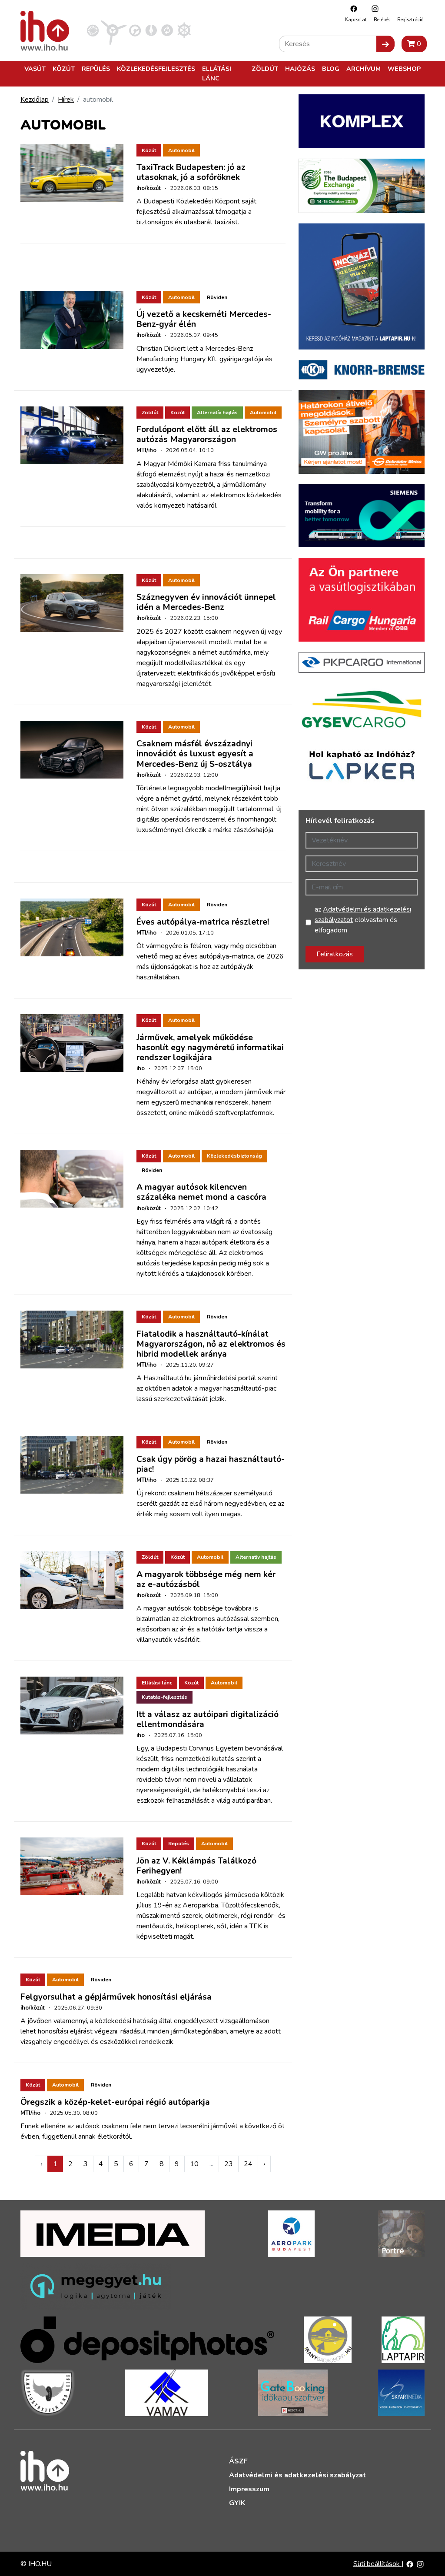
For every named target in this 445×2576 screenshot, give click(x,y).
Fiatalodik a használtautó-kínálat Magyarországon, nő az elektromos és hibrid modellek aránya (211, 1344)
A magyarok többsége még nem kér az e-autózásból (206, 1579)
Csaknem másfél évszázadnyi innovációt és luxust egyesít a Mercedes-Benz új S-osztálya (195, 754)
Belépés (382, 20)
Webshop (404, 69)
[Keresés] (385, 44)
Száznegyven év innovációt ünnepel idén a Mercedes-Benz (206, 602)
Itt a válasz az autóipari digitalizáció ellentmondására (208, 1719)
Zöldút (265, 69)
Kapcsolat (356, 20)
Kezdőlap (35, 100)
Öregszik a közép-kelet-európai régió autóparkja (115, 2102)
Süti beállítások (377, 2564)
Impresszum (249, 2489)
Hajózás (300, 69)
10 (194, 2164)
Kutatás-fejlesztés (164, 1697)
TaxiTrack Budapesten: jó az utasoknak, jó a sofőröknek (191, 172)
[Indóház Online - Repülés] (114, 30)
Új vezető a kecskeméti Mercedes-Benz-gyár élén (204, 319)
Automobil (181, 150)
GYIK (237, 2503)
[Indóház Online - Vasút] (93, 30)
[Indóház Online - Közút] (135, 30)
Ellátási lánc (217, 73)
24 (248, 2164)
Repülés (96, 69)
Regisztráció (410, 20)
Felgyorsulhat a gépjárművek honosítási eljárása (116, 1997)
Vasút (35, 69)
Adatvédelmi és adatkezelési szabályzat (297, 2475)
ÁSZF (238, 2461)
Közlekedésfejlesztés (156, 69)
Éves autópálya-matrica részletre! (203, 922)
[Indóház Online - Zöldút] (167, 30)
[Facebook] (352, 8)
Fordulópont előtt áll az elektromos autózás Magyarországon (207, 434)
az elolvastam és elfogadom (363, 920)
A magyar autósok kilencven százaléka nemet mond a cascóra (201, 1192)
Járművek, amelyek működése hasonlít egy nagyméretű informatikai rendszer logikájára (210, 1048)
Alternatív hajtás (217, 413)
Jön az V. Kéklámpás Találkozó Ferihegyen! (196, 1866)
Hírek (66, 100)
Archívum (364, 69)
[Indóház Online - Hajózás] (184, 30)
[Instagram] (373, 8)
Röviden (217, 297)
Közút (64, 69)
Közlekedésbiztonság (234, 1156)
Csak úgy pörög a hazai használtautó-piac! (211, 1464)
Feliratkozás (335, 954)
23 (229, 2164)
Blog (331, 69)
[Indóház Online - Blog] (151, 30)
